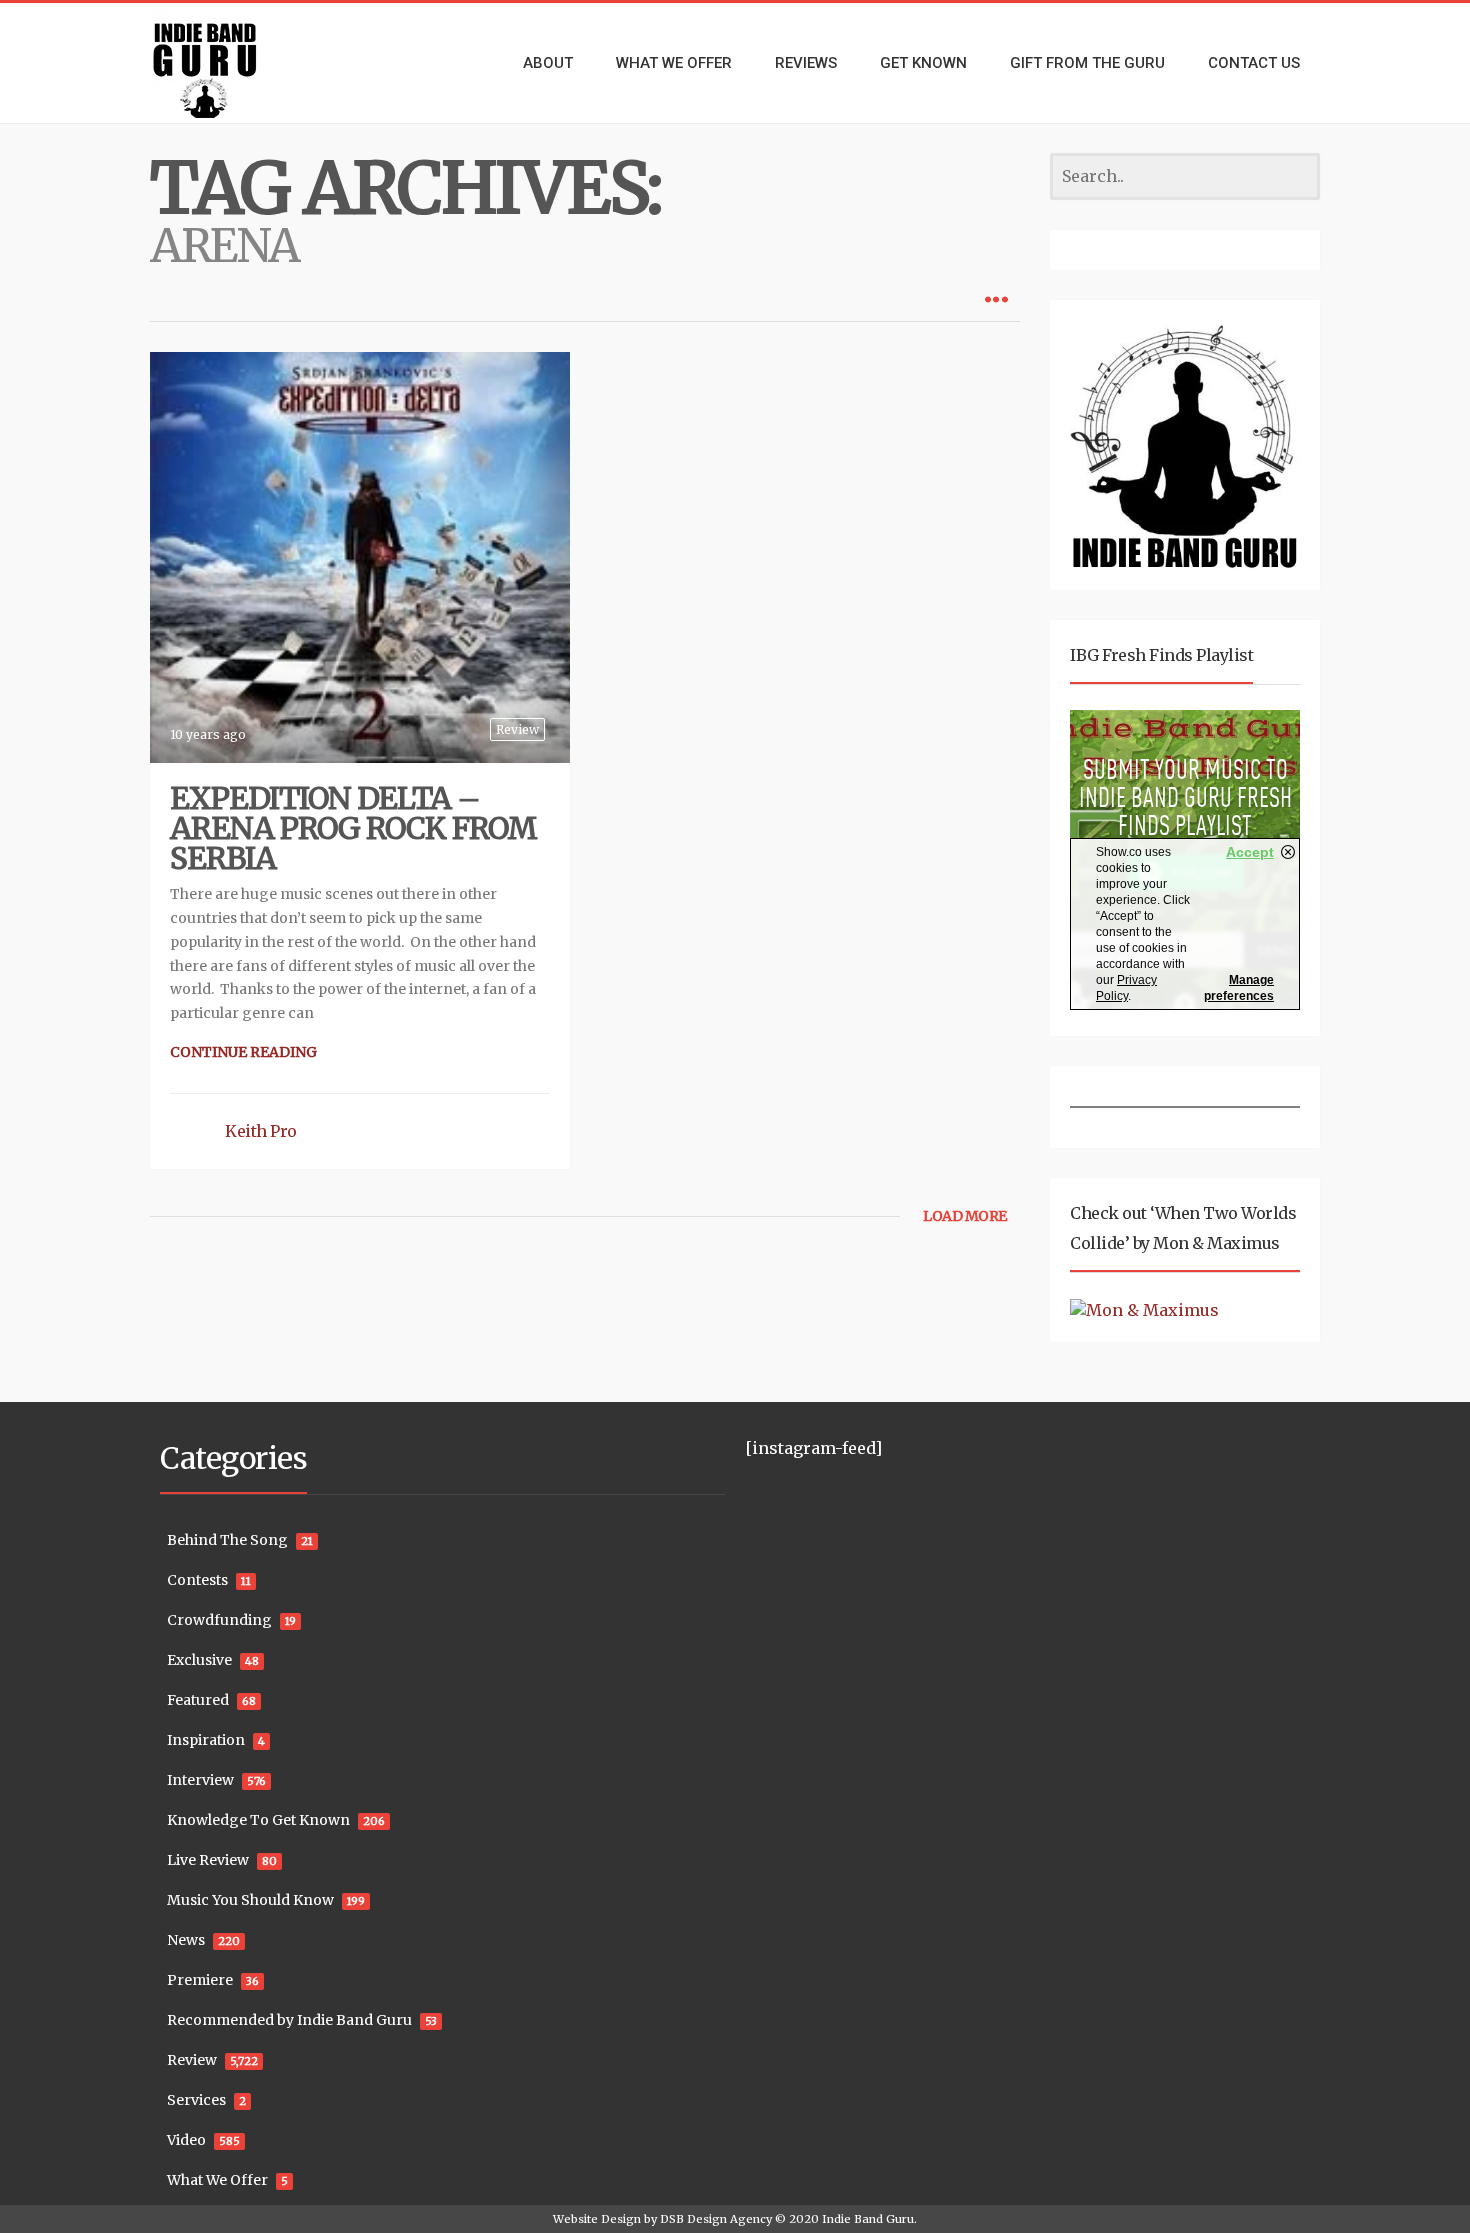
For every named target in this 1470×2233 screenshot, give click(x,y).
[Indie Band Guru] (235, 63)
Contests (197, 1580)
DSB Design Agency (716, 2219)
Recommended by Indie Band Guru (289, 2020)
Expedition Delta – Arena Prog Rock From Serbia (353, 828)
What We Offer (217, 2180)
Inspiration (206, 1740)
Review (517, 729)
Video (186, 2140)
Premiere (200, 1980)
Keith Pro (261, 1131)
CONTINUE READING (243, 1052)
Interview (200, 1780)
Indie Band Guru (868, 2219)
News (186, 1940)
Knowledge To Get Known (258, 1820)
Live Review (208, 1860)
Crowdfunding (219, 1620)
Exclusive (199, 1660)
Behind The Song (227, 1540)
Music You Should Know (250, 1900)
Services (196, 2100)
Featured (198, 1700)
